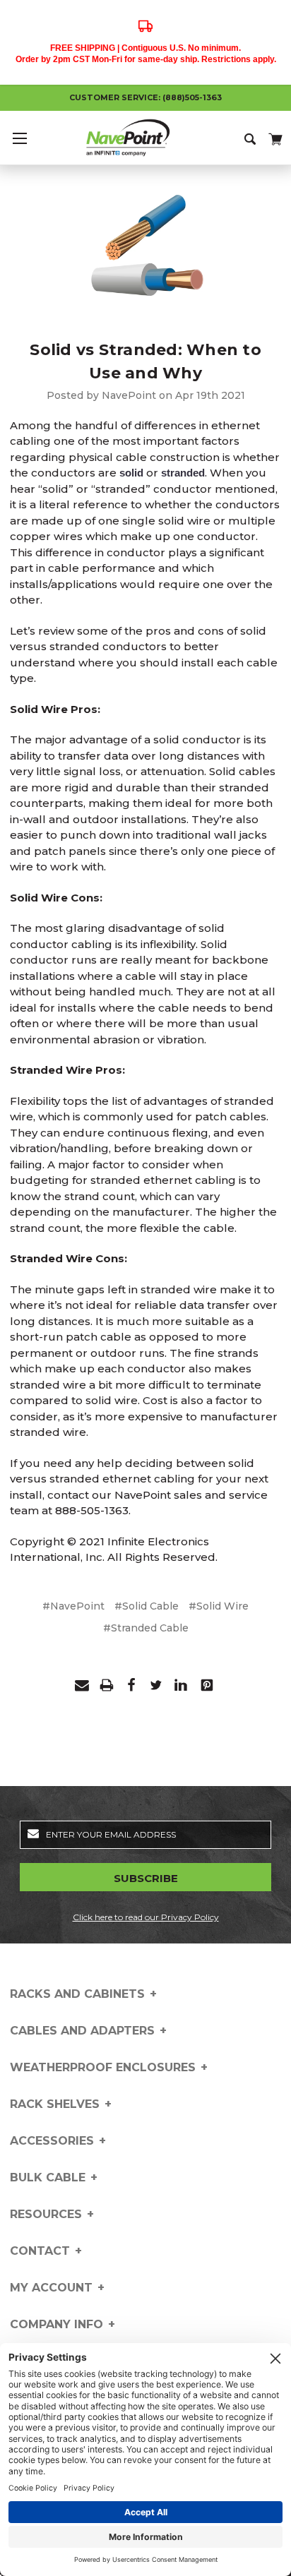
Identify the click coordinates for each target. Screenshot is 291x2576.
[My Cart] (274, 137)
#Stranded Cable (146, 1628)
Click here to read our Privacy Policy (146, 1917)
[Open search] (251, 138)
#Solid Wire (219, 1606)
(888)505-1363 (192, 97)
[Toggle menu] (19, 138)
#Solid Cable (147, 1606)
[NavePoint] (145, 138)
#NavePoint (73, 1606)
